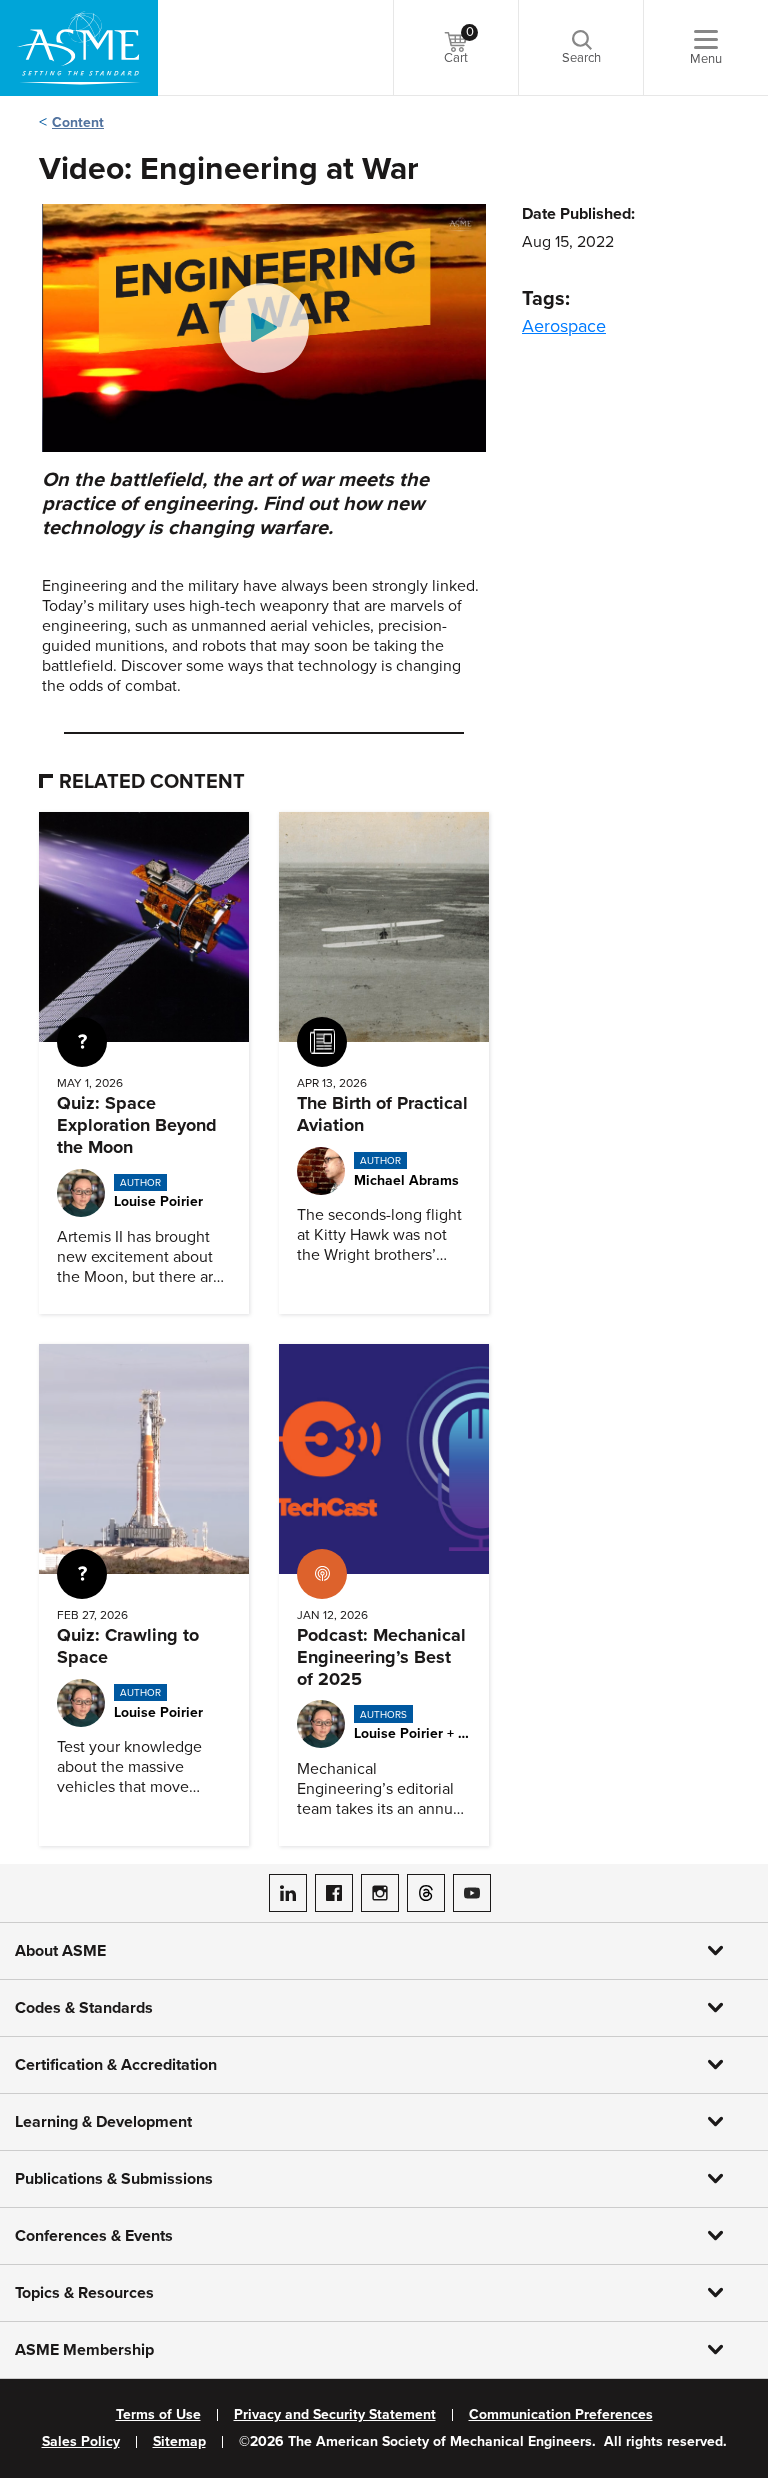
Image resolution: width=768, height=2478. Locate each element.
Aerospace (564, 326)
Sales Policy (81, 2442)
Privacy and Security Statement (335, 2415)
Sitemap (179, 2442)
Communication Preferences (561, 2415)
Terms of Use (158, 2415)
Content (78, 122)
